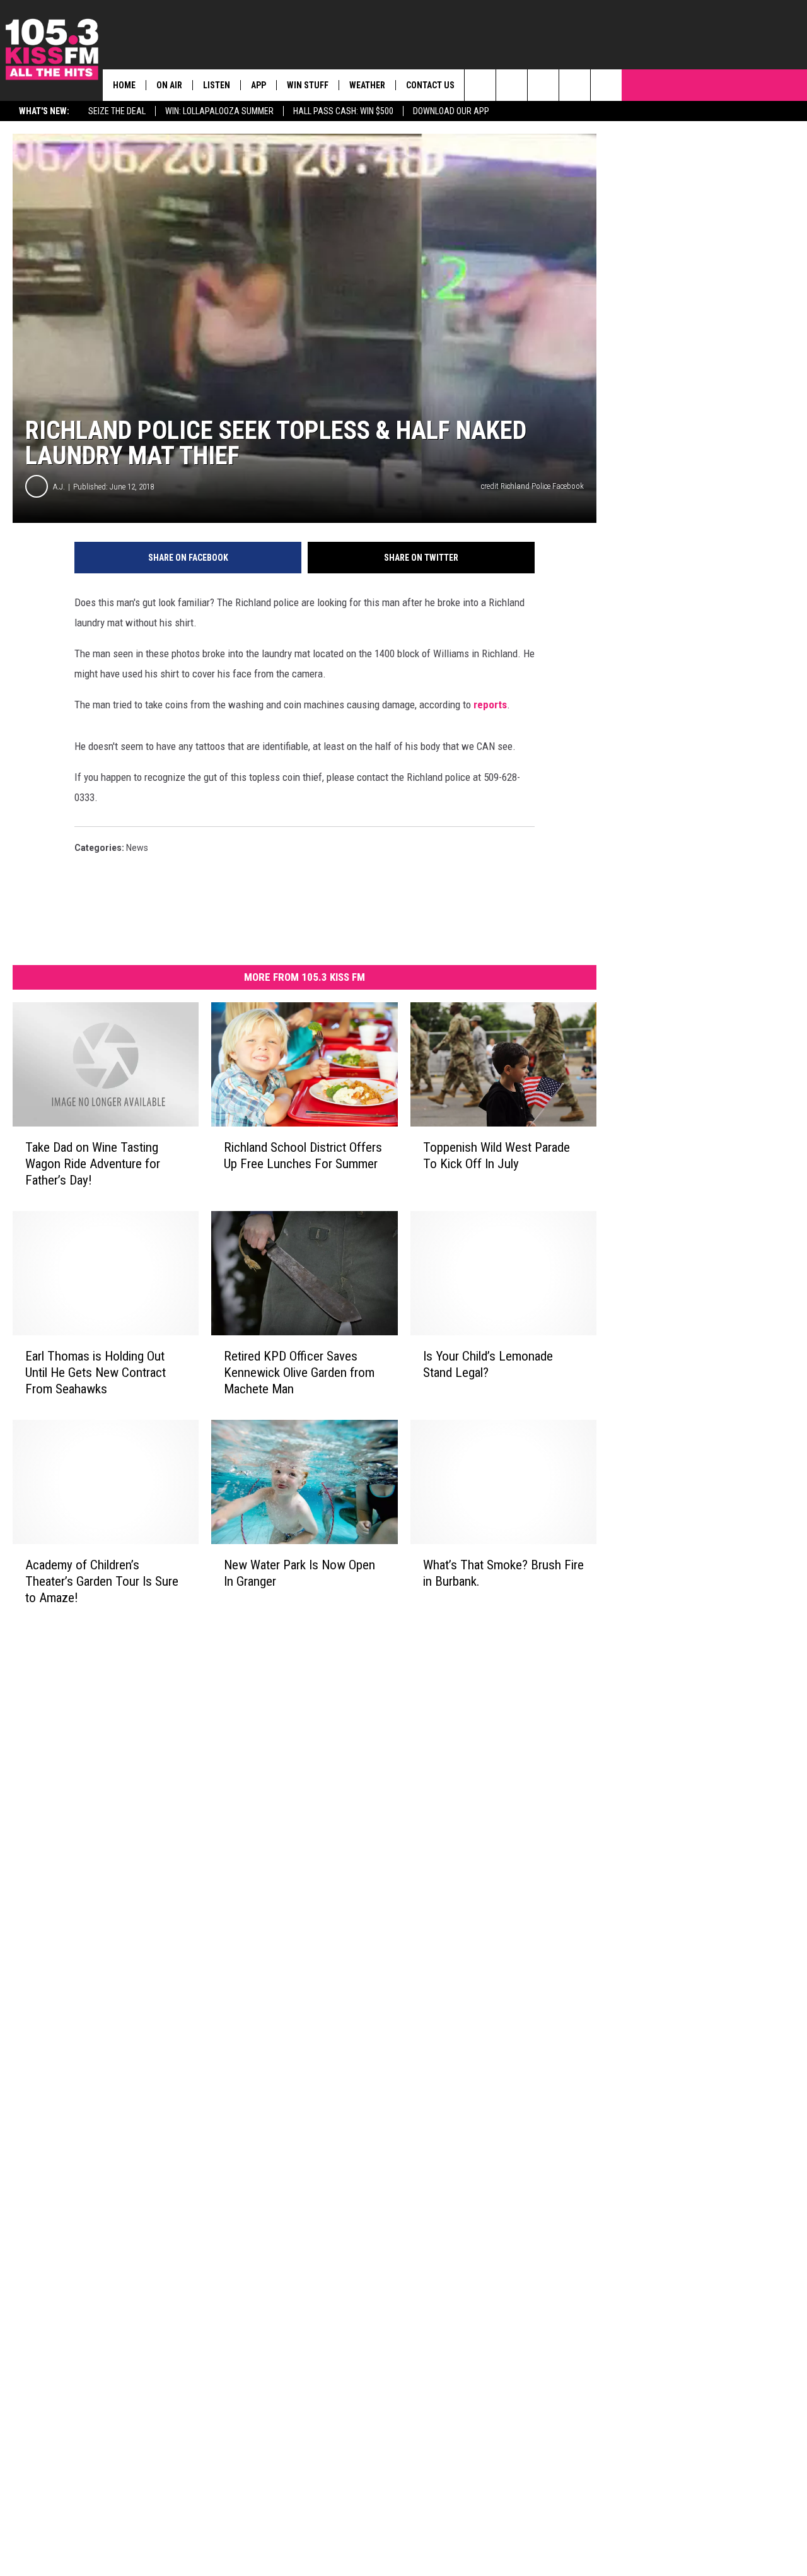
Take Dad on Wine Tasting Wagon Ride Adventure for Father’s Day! (93, 1164)
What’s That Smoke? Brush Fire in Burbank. (503, 1573)
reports (490, 705)
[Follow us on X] (606, 85)
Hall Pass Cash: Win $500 (343, 111)
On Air (169, 85)
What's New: (44, 111)
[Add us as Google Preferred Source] (512, 85)
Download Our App (451, 111)
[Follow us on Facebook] (543, 85)
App (258, 85)
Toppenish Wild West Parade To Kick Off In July (496, 1156)
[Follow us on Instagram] (575, 85)
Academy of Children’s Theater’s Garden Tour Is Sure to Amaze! (102, 1581)
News (137, 848)
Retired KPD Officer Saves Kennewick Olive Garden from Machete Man (299, 1373)
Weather (367, 85)
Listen (217, 85)
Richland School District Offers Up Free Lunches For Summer (303, 1156)
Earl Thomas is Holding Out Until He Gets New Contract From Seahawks (96, 1373)
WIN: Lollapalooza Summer (219, 111)
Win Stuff (308, 85)
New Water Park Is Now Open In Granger (299, 1573)
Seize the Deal (117, 111)
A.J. (59, 487)
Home (124, 85)
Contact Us (430, 85)
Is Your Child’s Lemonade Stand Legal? (488, 1364)
